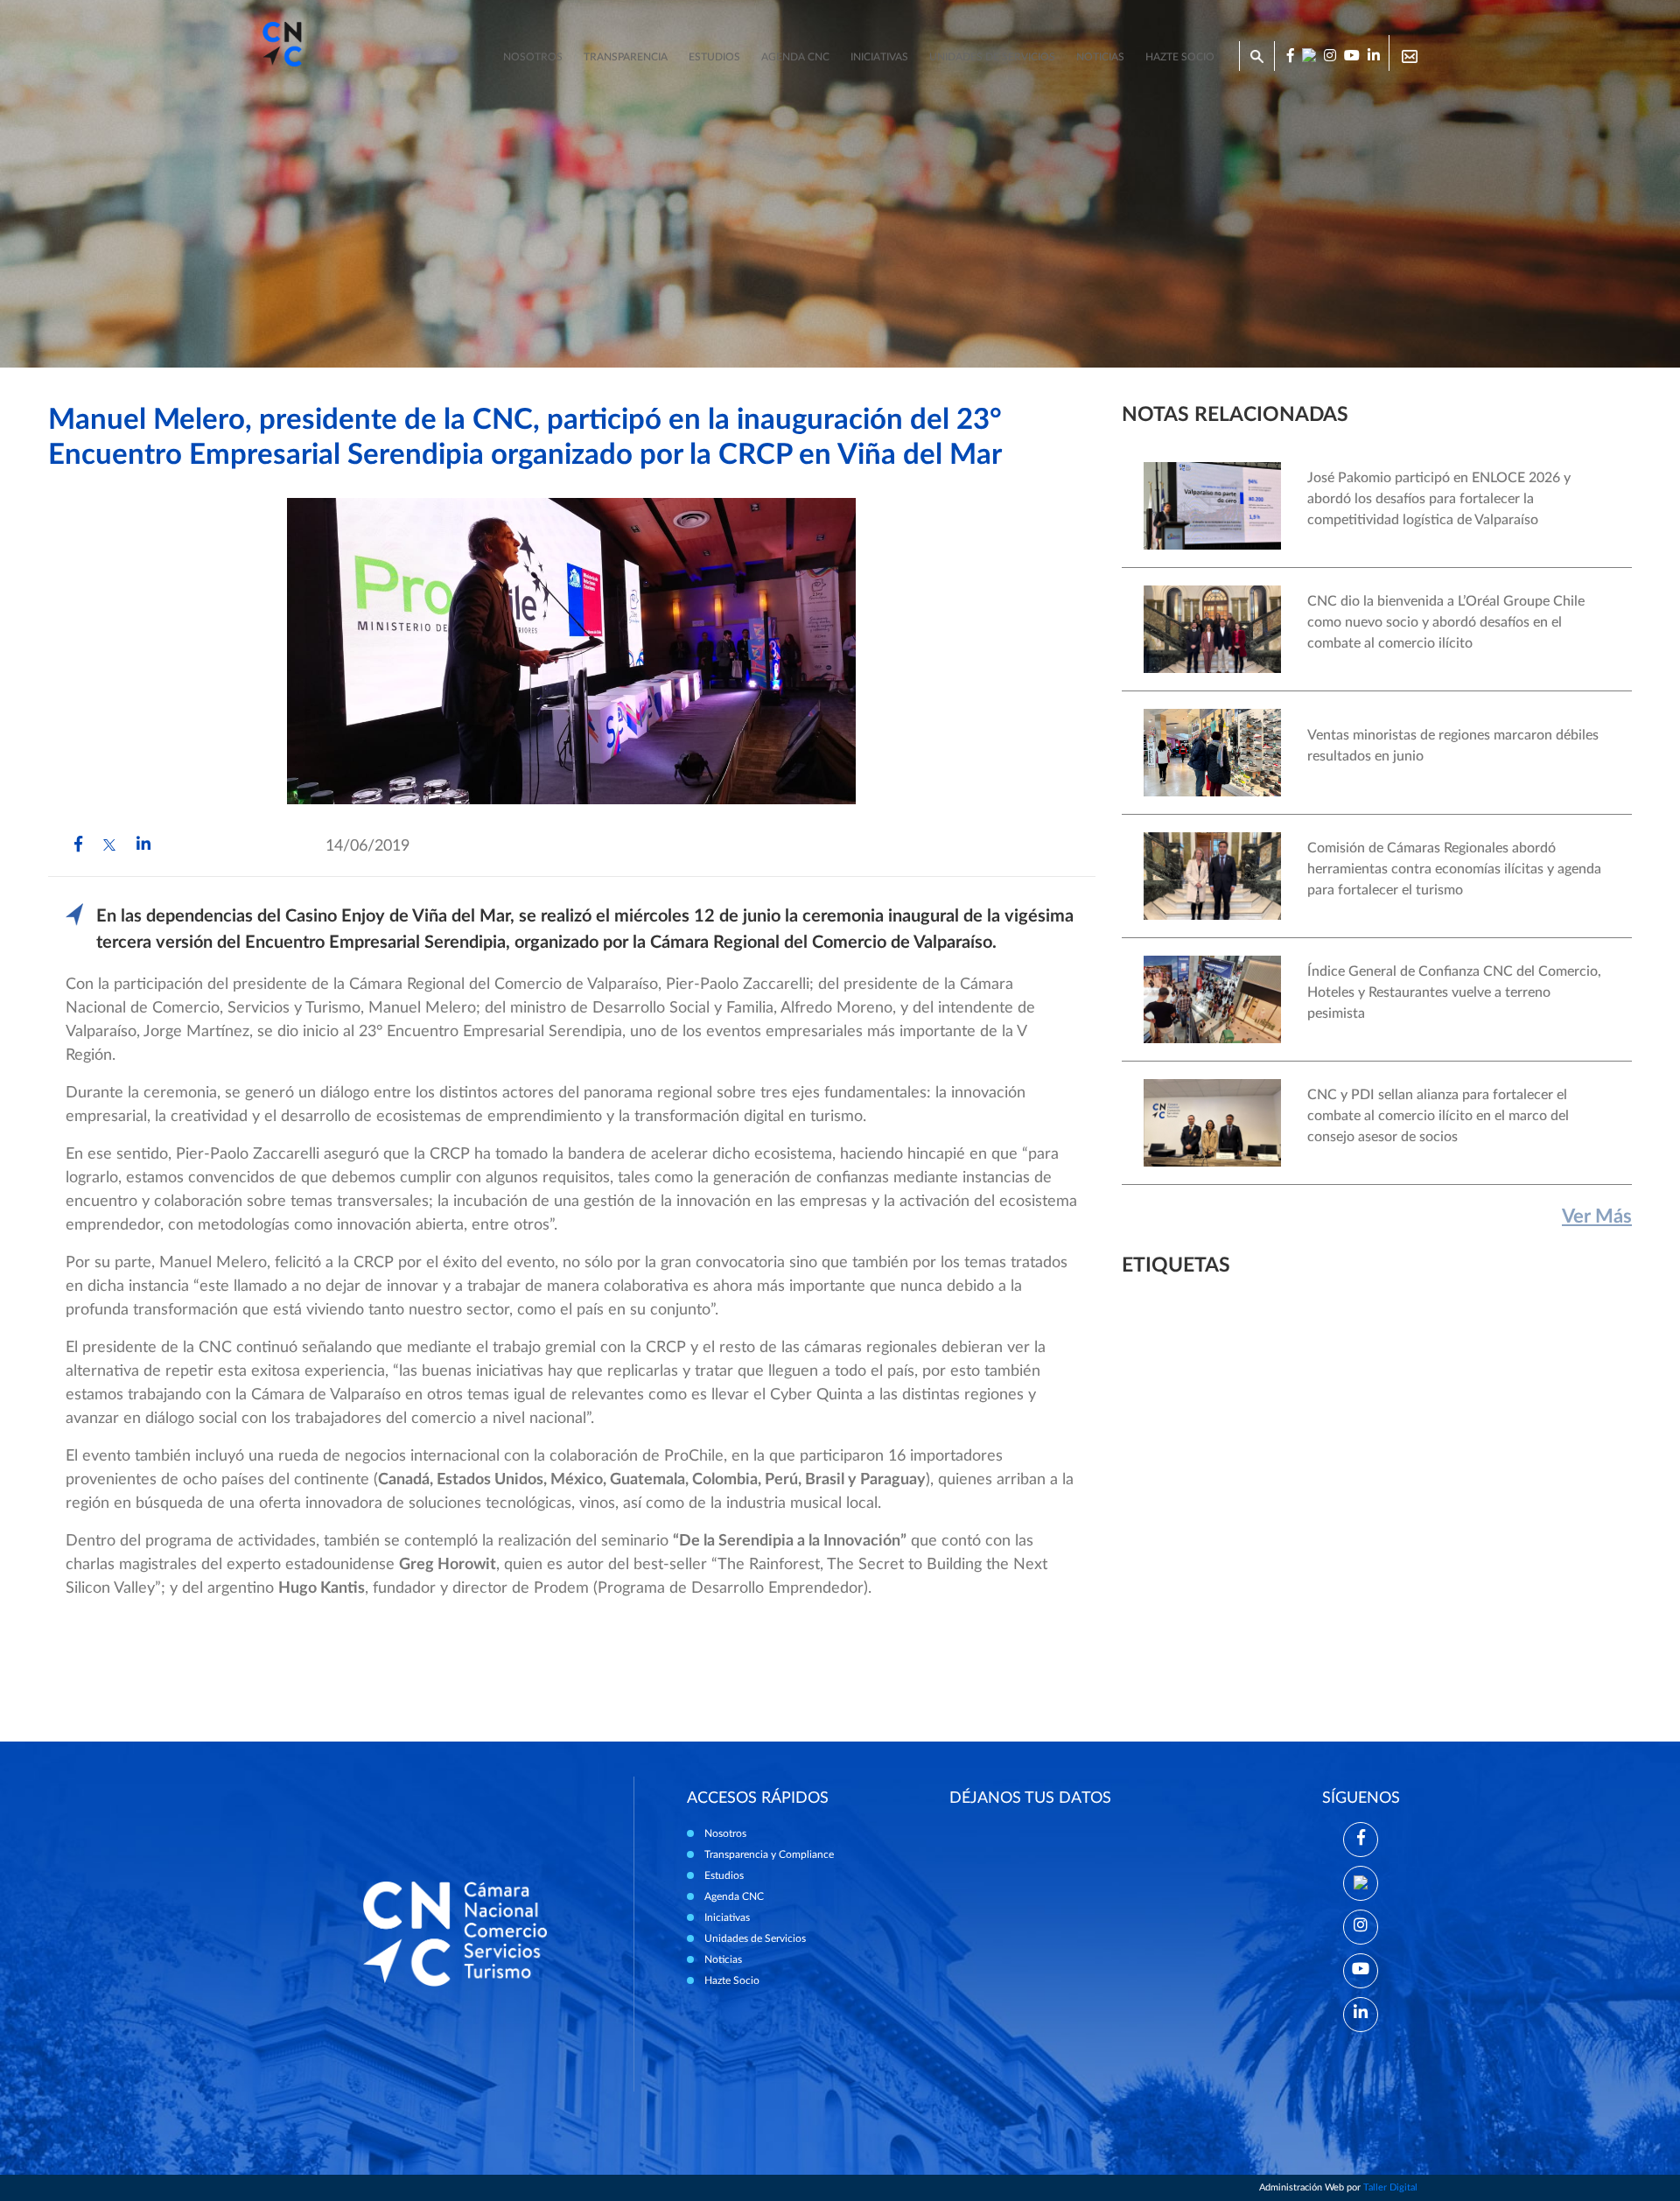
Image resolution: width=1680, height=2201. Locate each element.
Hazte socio (1180, 57)
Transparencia (626, 57)
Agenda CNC (795, 57)
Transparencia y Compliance (769, 1854)
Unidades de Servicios (992, 57)
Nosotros (533, 57)
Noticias (1100, 57)
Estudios (714, 57)
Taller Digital (1390, 2187)
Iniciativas (879, 57)
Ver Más (1597, 1216)
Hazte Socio (732, 1980)
